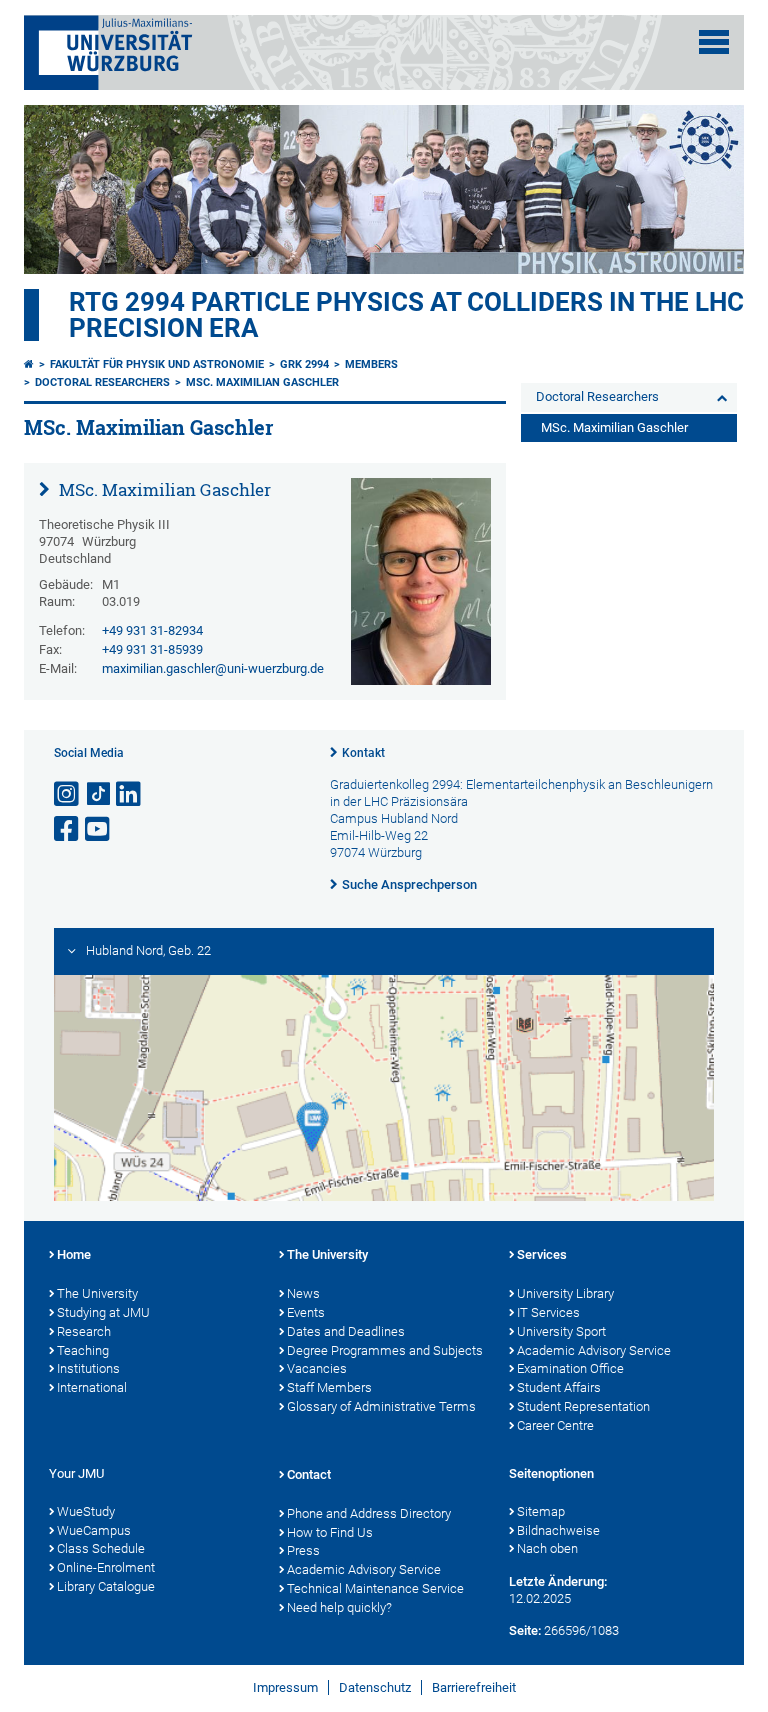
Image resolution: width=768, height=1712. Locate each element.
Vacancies (317, 1368)
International (92, 1387)
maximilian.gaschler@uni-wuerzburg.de (213, 668)
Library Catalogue (106, 1586)
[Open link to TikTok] (99, 794)
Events (306, 1312)
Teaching (83, 1350)
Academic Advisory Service (594, 1350)
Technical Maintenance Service (375, 1588)
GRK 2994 (304, 364)
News (303, 1293)
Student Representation (583, 1406)
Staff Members (329, 1387)
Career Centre (555, 1425)
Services (542, 1254)
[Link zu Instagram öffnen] (68, 794)
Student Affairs (559, 1387)
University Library (565, 1293)
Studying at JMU (103, 1312)
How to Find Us (330, 1532)
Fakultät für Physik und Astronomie (157, 364)
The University (97, 1293)
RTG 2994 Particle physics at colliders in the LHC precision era (406, 315)
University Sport (561, 1331)
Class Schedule (101, 1548)
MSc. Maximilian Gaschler (262, 382)
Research (84, 1331)
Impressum (285, 1687)
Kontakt (363, 753)
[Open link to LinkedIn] (130, 794)
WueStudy (86, 1511)
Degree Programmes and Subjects (385, 1350)
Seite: (525, 1630)
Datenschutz (375, 1687)
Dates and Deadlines (346, 1331)
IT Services (548, 1312)
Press (303, 1550)
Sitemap (541, 1511)
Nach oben (547, 1548)
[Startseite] (29, 364)
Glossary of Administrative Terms (381, 1406)
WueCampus (94, 1530)
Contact (309, 1474)
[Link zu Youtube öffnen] (99, 829)
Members (371, 364)
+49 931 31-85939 (152, 649)
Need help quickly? (339, 1607)
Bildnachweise (558, 1530)
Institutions (88, 1368)
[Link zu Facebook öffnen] (68, 829)
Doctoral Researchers (102, 382)
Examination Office (570, 1368)
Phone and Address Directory (369, 1513)
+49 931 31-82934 (152, 630)
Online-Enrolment (106, 1567)
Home (74, 1254)
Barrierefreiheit (474, 1687)
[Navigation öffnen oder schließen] (714, 42)
